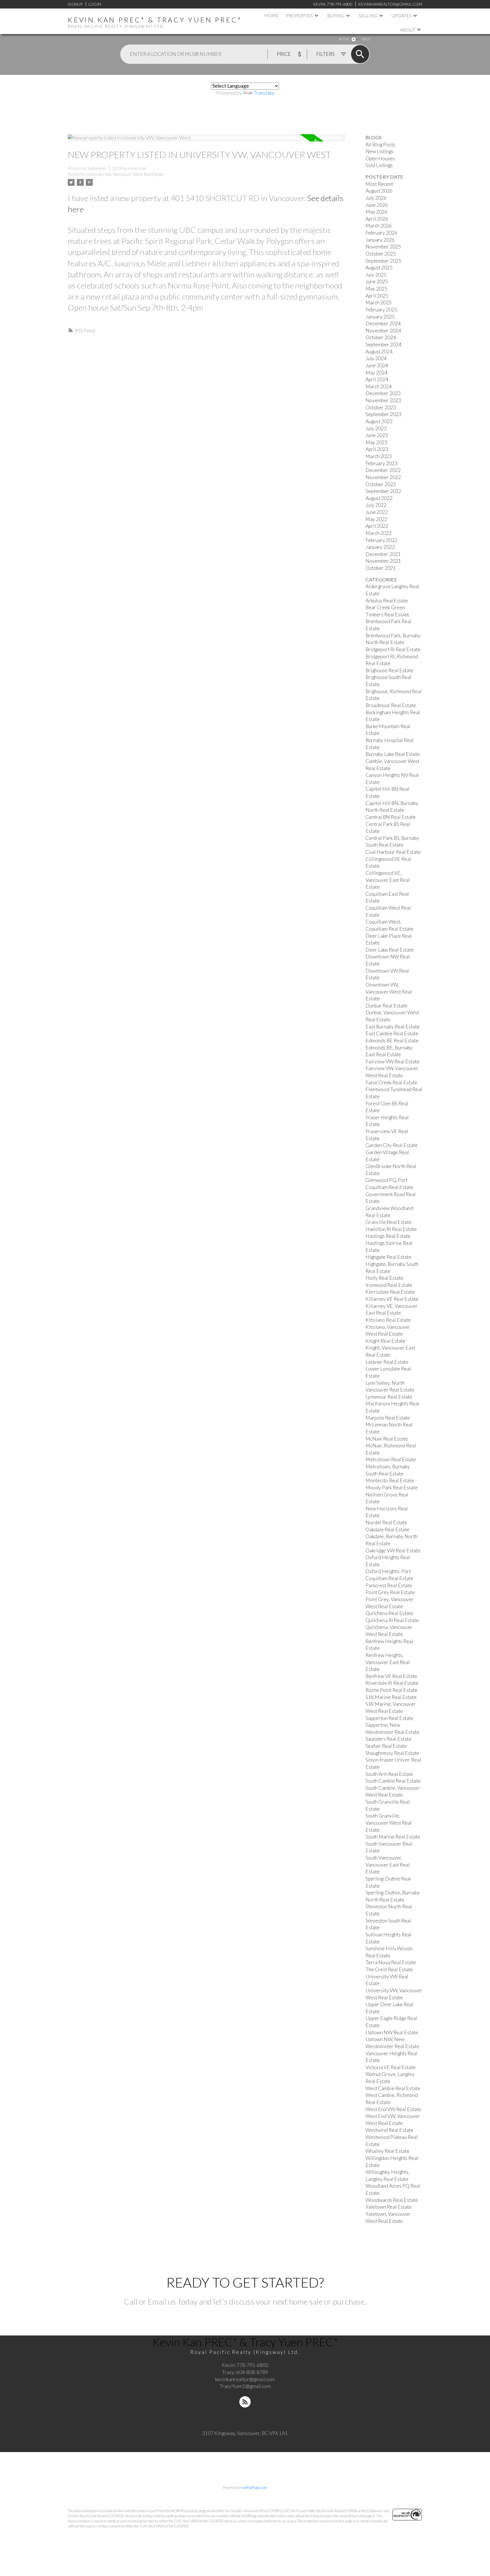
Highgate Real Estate (388, 1257)
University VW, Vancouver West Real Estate (125, 174)
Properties (299, 15)
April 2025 (377, 296)
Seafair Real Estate (386, 1746)
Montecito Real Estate (390, 1480)
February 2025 (381, 310)
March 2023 (379, 456)
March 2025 (379, 302)
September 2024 (383, 344)
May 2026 (376, 212)
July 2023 (376, 428)
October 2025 (381, 254)
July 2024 (376, 358)
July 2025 (376, 275)
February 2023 (381, 463)
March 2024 (379, 386)
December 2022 (383, 470)
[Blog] (245, 2402)
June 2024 (377, 365)
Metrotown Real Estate (391, 1459)
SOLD (366, 39)
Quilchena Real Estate (389, 1613)
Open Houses (380, 158)
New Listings (380, 151)
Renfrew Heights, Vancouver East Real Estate (388, 1662)
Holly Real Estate (385, 1278)
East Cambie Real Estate (392, 1033)
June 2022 (377, 512)
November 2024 (383, 331)
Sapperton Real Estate (389, 1718)
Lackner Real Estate (387, 1362)
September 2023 (383, 414)
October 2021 (381, 568)
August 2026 (379, 191)
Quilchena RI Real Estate (392, 1620)
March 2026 (379, 226)
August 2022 (379, 498)
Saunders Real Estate (388, 1739)
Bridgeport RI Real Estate (393, 649)
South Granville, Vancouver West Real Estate (389, 1823)
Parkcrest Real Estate (389, 1585)
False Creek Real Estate (391, 1083)
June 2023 (377, 435)
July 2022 (376, 505)
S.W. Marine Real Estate (391, 1697)
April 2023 (377, 449)
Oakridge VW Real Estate (393, 1551)
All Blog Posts (380, 145)
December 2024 (383, 323)
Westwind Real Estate (389, 2130)
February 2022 (381, 540)
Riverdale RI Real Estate (392, 1683)
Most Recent (379, 184)
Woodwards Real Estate (392, 2200)
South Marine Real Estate (393, 1837)
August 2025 (379, 268)
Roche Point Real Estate (391, 1690)
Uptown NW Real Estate (392, 2032)
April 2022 (377, 526)
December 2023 (383, 393)
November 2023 (383, 400)
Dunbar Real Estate (386, 1006)
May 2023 (376, 442)
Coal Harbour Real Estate (393, 852)
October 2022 (381, 484)
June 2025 (377, 282)
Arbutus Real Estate (387, 601)
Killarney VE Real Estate (392, 1299)
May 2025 (376, 289)
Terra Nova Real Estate (391, 1962)
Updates (402, 15)
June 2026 (377, 205)
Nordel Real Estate (386, 1522)
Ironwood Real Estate (389, 1285)
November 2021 (383, 561)
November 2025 (383, 247)
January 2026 (380, 240)
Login (95, 4)
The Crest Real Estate (389, 1969)
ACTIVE (344, 39)
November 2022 (383, 477)
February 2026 (381, 233)
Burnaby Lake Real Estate (393, 754)
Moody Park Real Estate (392, 1488)
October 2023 (381, 407)
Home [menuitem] (272, 15)
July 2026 (376, 198)
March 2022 (379, 533)
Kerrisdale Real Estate (390, 1292)
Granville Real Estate (389, 1222)
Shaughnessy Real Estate (392, 1753)
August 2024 (379, 352)
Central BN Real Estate (391, 817)
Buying (336, 15)
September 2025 (383, 261)
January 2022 (380, 547)
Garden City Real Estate (392, 1145)
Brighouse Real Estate (389, 670)
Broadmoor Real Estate (391, 705)
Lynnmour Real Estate (389, 1397)
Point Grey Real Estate (390, 1592)
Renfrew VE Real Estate (391, 1676)
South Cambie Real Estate (393, 1781)
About (408, 30)
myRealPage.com (254, 2488)
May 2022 (376, 519)
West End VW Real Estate (393, 2109)
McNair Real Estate (387, 1439)
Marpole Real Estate (388, 1418)
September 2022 (383, 491)
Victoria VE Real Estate (391, 2067)
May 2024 (376, 373)
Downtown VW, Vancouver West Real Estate (389, 992)
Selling (368, 15)
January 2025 (380, 317)
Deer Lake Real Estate (390, 950)
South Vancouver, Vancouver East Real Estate (388, 1865)
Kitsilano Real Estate (388, 1320)
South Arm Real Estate (389, 1774)
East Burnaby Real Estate (393, 1027)
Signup (75, 4)
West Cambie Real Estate (393, 2088)
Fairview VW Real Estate (392, 1062)
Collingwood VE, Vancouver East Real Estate (388, 880)
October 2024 (381, 337)
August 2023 (379, 421)
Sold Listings (379, 165)
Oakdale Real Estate (387, 1530)
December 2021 (383, 554)
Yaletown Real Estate (389, 2207)
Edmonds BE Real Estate (392, 1041)
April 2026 (377, 219)
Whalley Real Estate (387, 2151)
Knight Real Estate (386, 1341)
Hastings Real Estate (388, 1236)
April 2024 (377, 379)
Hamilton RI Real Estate (391, 1229)
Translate (264, 93)
